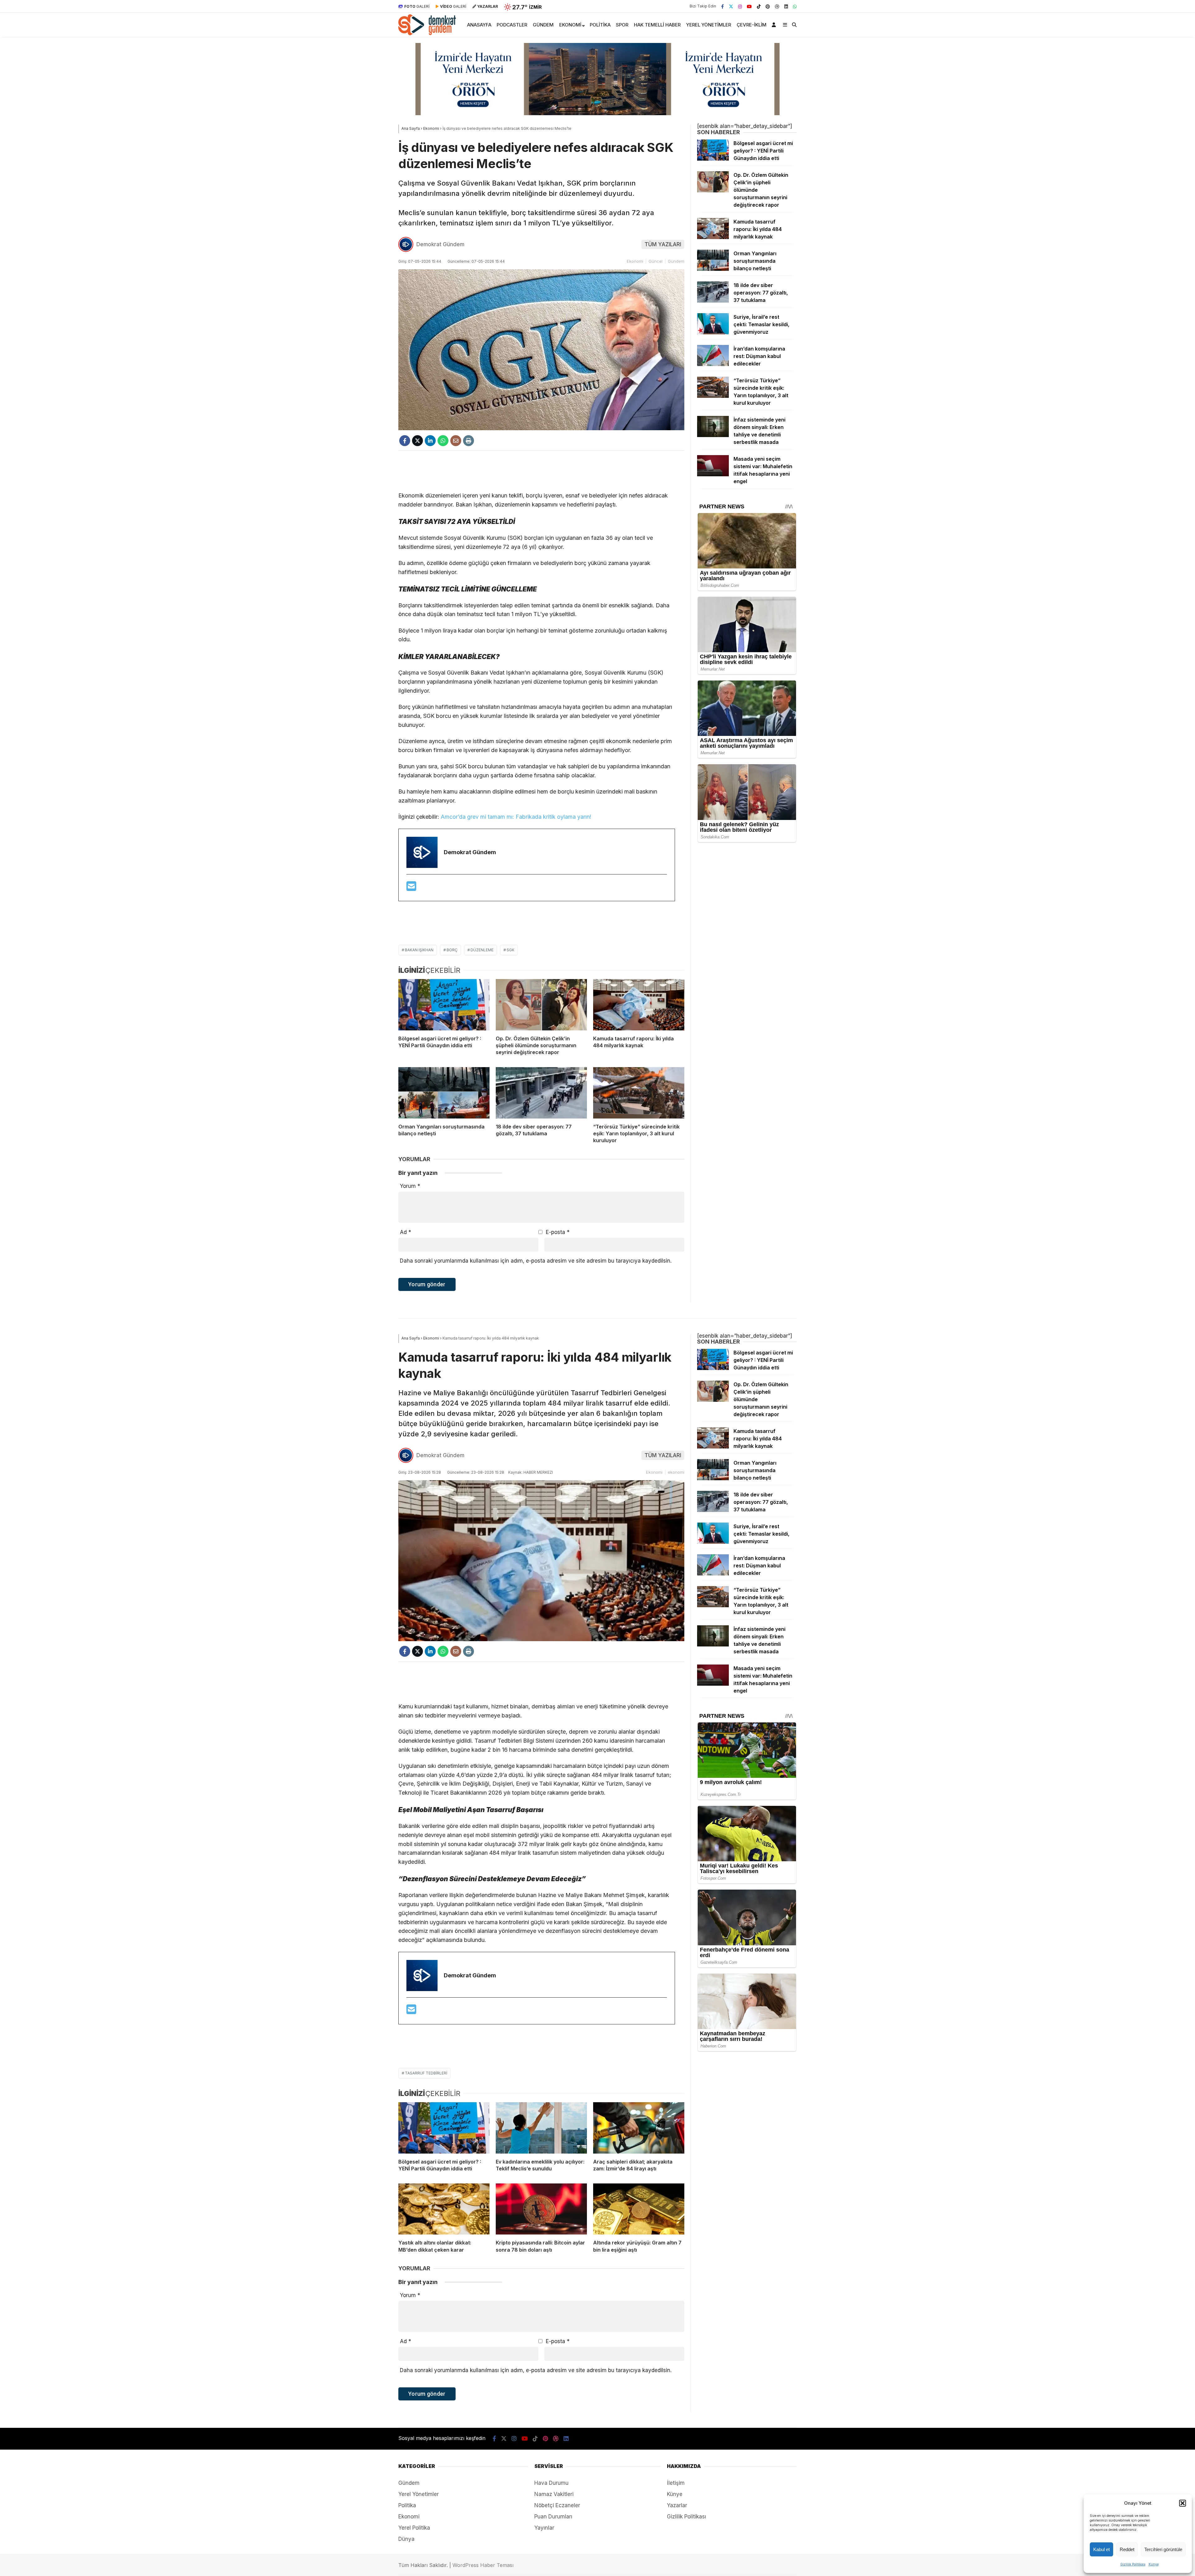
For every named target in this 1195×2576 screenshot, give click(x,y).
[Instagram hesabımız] (740, 6)
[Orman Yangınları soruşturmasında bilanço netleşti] (444, 1093)
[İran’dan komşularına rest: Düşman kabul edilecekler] (713, 364)
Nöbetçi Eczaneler (557, 2505)
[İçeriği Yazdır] (469, 441)
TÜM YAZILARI (663, 244)
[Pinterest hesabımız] (768, 6)
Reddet (1127, 2549)
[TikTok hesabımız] (759, 6)
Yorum (410, 1186)
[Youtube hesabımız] (749, 6)
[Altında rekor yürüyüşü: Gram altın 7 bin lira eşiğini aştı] (639, 2209)
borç (452, 950)
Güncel (656, 261)
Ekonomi (570, 25)
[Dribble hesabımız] (777, 6)
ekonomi (676, 1472)
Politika (600, 25)
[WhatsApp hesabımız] (795, 6)
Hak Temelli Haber (657, 25)
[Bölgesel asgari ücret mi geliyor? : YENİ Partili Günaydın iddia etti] (444, 1005)
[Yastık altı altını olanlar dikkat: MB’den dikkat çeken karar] (444, 2209)
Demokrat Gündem (440, 244)
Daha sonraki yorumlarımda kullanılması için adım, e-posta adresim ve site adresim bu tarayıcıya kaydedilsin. (536, 1261)
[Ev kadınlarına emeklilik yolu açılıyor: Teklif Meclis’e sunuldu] (541, 2128)
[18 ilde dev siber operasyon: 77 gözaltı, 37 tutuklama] (541, 1093)
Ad (405, 1232)
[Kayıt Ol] (775, 25)
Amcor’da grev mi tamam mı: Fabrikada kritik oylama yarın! (516, 817)
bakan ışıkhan (419, 950)
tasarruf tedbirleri (426, 2073)
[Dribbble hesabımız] (556, 2439)
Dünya (406, 2539)
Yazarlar (677, 2505)
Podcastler (512, 25)
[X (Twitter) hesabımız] (731, 6)
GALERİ (417, 6)
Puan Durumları (553, 2517)
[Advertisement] (541, 471)
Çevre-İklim (752, 25)
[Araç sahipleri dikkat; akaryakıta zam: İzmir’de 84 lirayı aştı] (639, 2128)
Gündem (543, 25)
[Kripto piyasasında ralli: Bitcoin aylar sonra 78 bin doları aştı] (541, 2209)
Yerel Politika (414, 2528)
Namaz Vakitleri (554, 2494)
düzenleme (482, 950)
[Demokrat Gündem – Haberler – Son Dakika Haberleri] (427, 33)
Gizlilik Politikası (1133, 2564)
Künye (1154, 2564)
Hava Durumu (551, 2483)
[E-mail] (411, 888)
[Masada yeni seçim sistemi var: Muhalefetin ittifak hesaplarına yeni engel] (713, 474)
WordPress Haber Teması (483, 2565)
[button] (1183, 2503)
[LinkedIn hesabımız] (786, 6)
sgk (511, 950)
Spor (622, 25)
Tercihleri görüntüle (1163, 2549)
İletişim (676, 2483)
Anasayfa (479, 25)
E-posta (558, 1232)
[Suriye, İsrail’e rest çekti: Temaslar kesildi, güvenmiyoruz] (713, 332)
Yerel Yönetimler (709, 25)
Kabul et (1101, 2549)
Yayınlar (544, 2528)
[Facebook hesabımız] (722, 6)
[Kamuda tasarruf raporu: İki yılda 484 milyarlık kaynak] (639, 1005)
